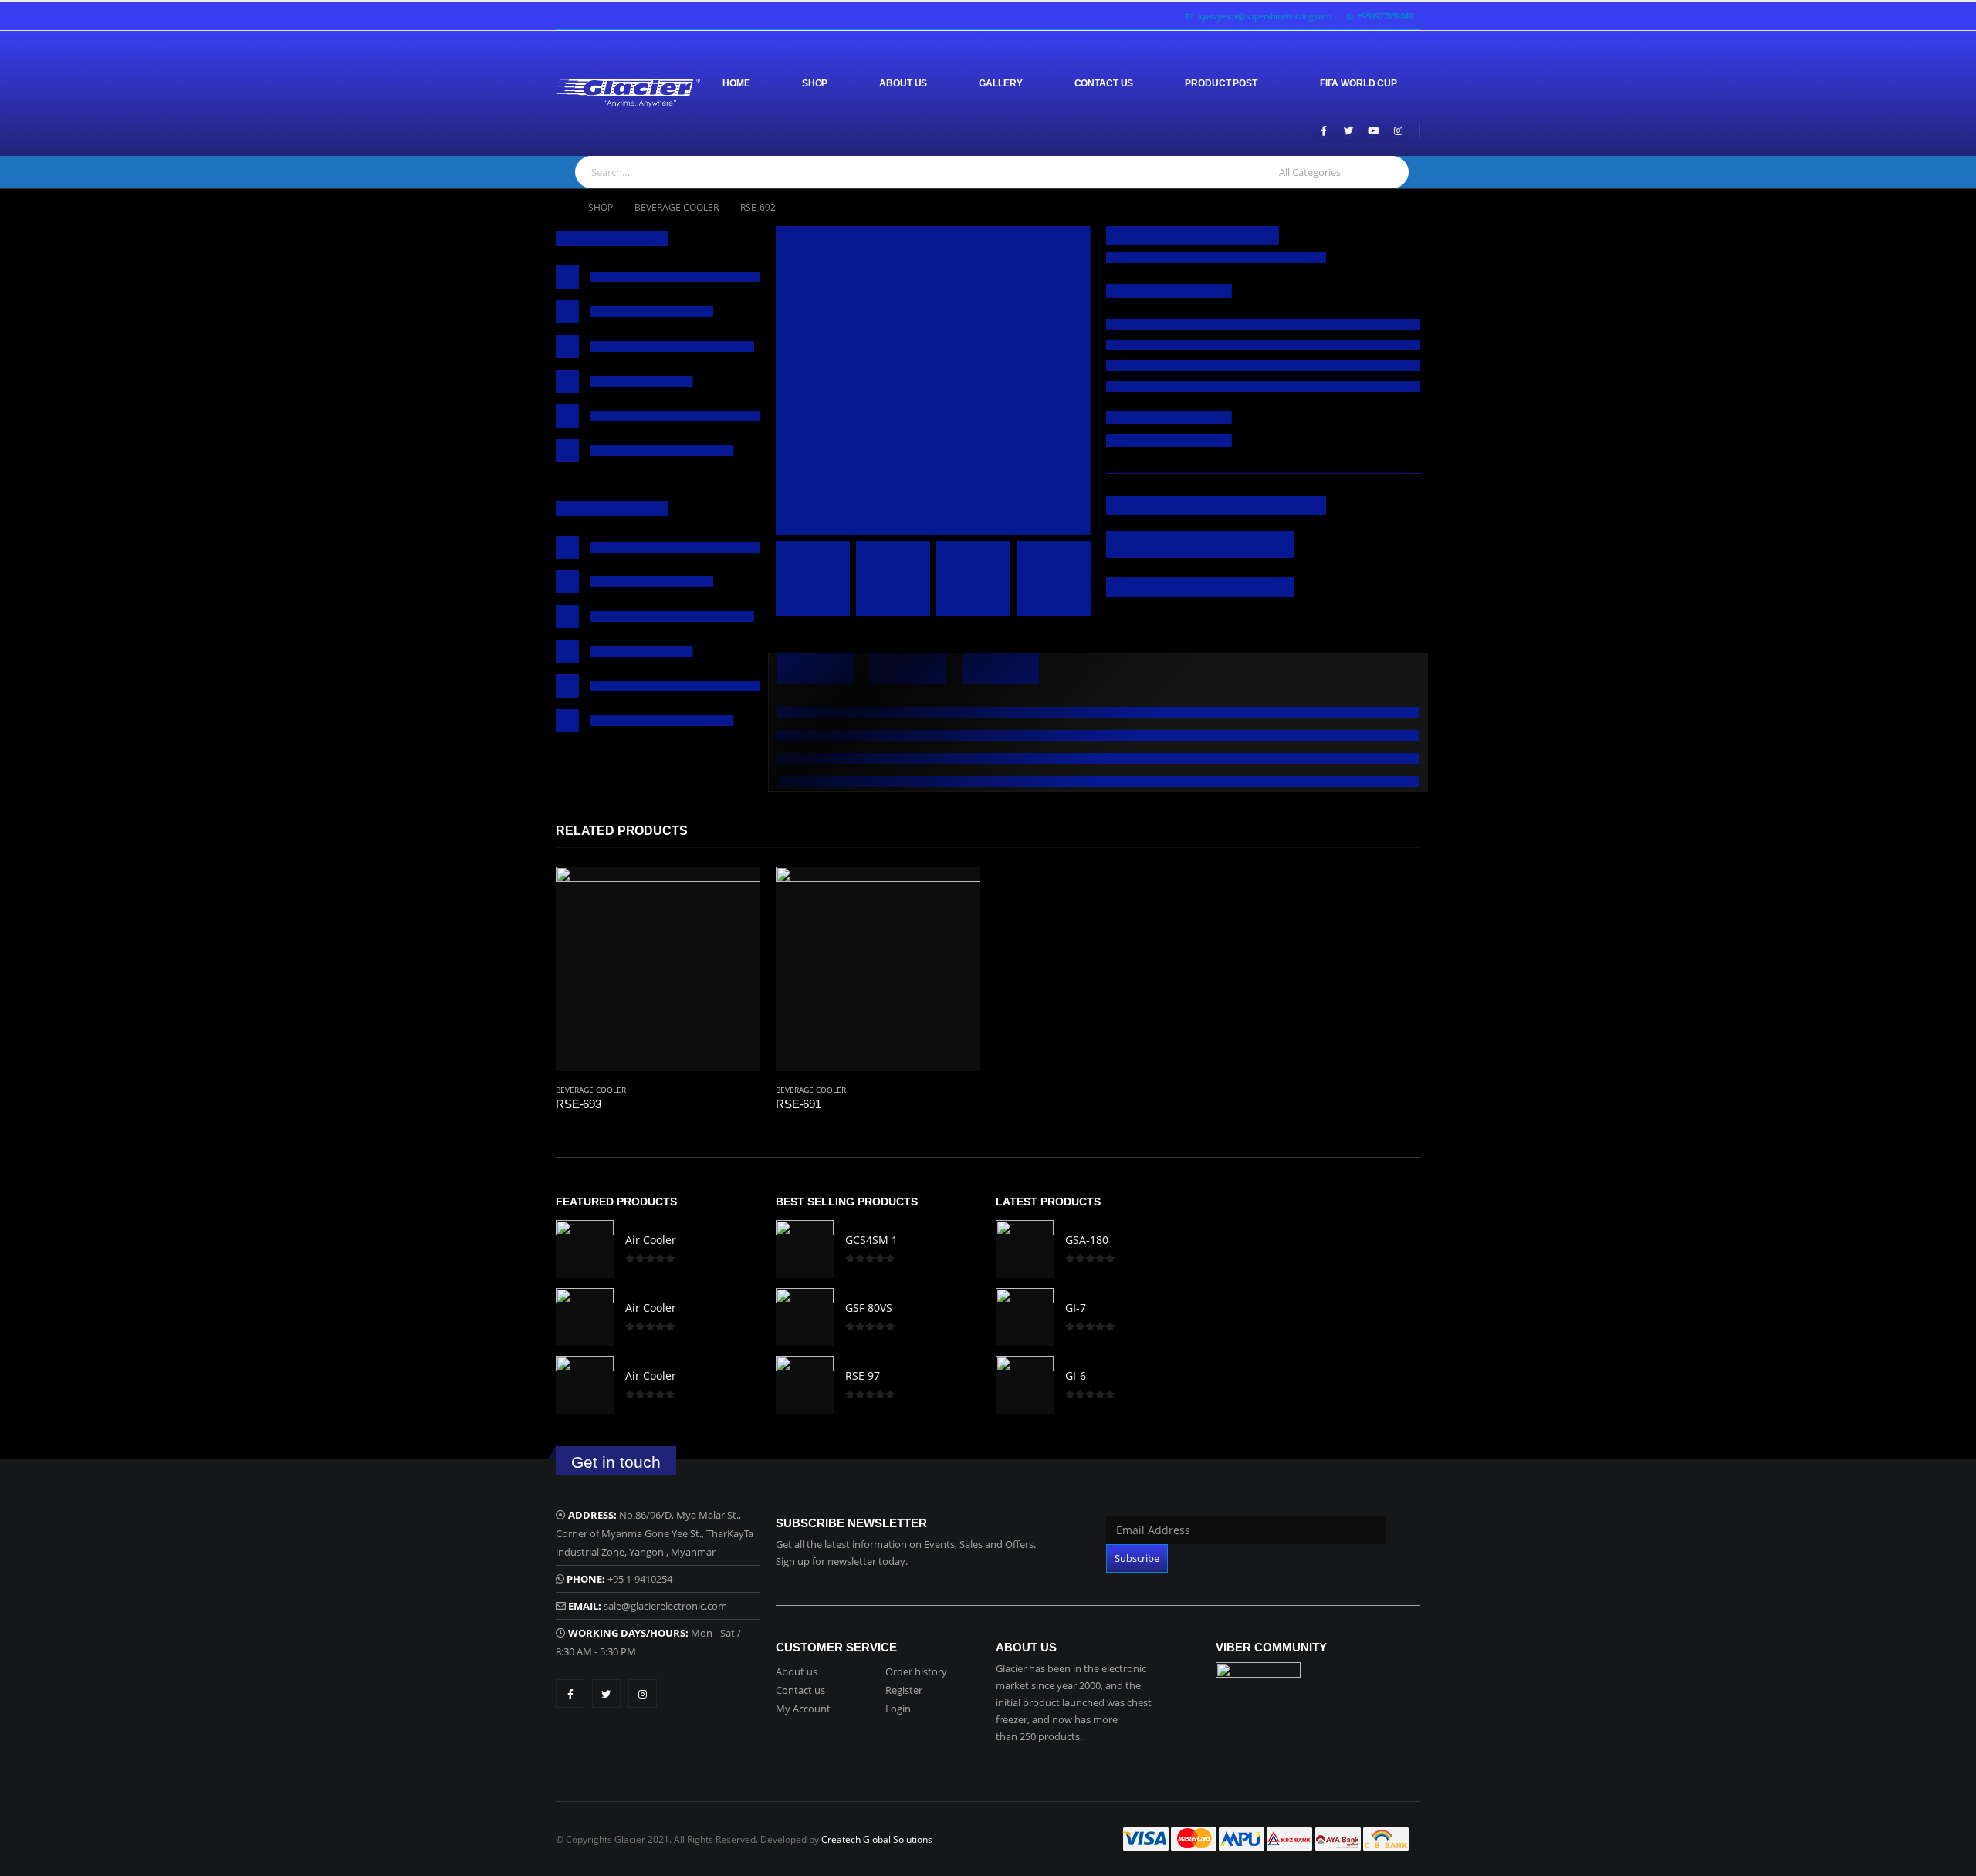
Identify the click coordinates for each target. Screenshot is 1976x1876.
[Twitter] (1348, 130)
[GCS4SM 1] (805, 1249)
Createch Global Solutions (877, 1839)
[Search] (1389, 172)
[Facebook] (1324, 130)
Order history (916, 1671)
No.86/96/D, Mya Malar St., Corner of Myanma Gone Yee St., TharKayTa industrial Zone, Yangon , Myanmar (655, 1533)
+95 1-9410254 (640, 1579)
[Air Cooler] (585, 1249)
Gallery (1000, 83)
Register (904, 1690)
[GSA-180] (1025, 1249)
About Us (903, 83)
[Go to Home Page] (561, 208)
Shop (815, 83)
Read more (735, 892)
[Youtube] (1373, 130)
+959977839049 (1386, 16)
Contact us (800, 1690)
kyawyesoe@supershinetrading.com (1265, 16)
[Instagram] (1398, 130)
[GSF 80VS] (805, 1317)
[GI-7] (1025, 1317)
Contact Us (1104, 83)
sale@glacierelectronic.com (665, 1606)
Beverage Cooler (591, 1090)
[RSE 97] (805, 1385)
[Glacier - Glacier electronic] (628, 93)
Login (898, 1709)
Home (736, 83)
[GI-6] (1025, 1385)
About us (797, 1671)
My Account (803, 1709)
